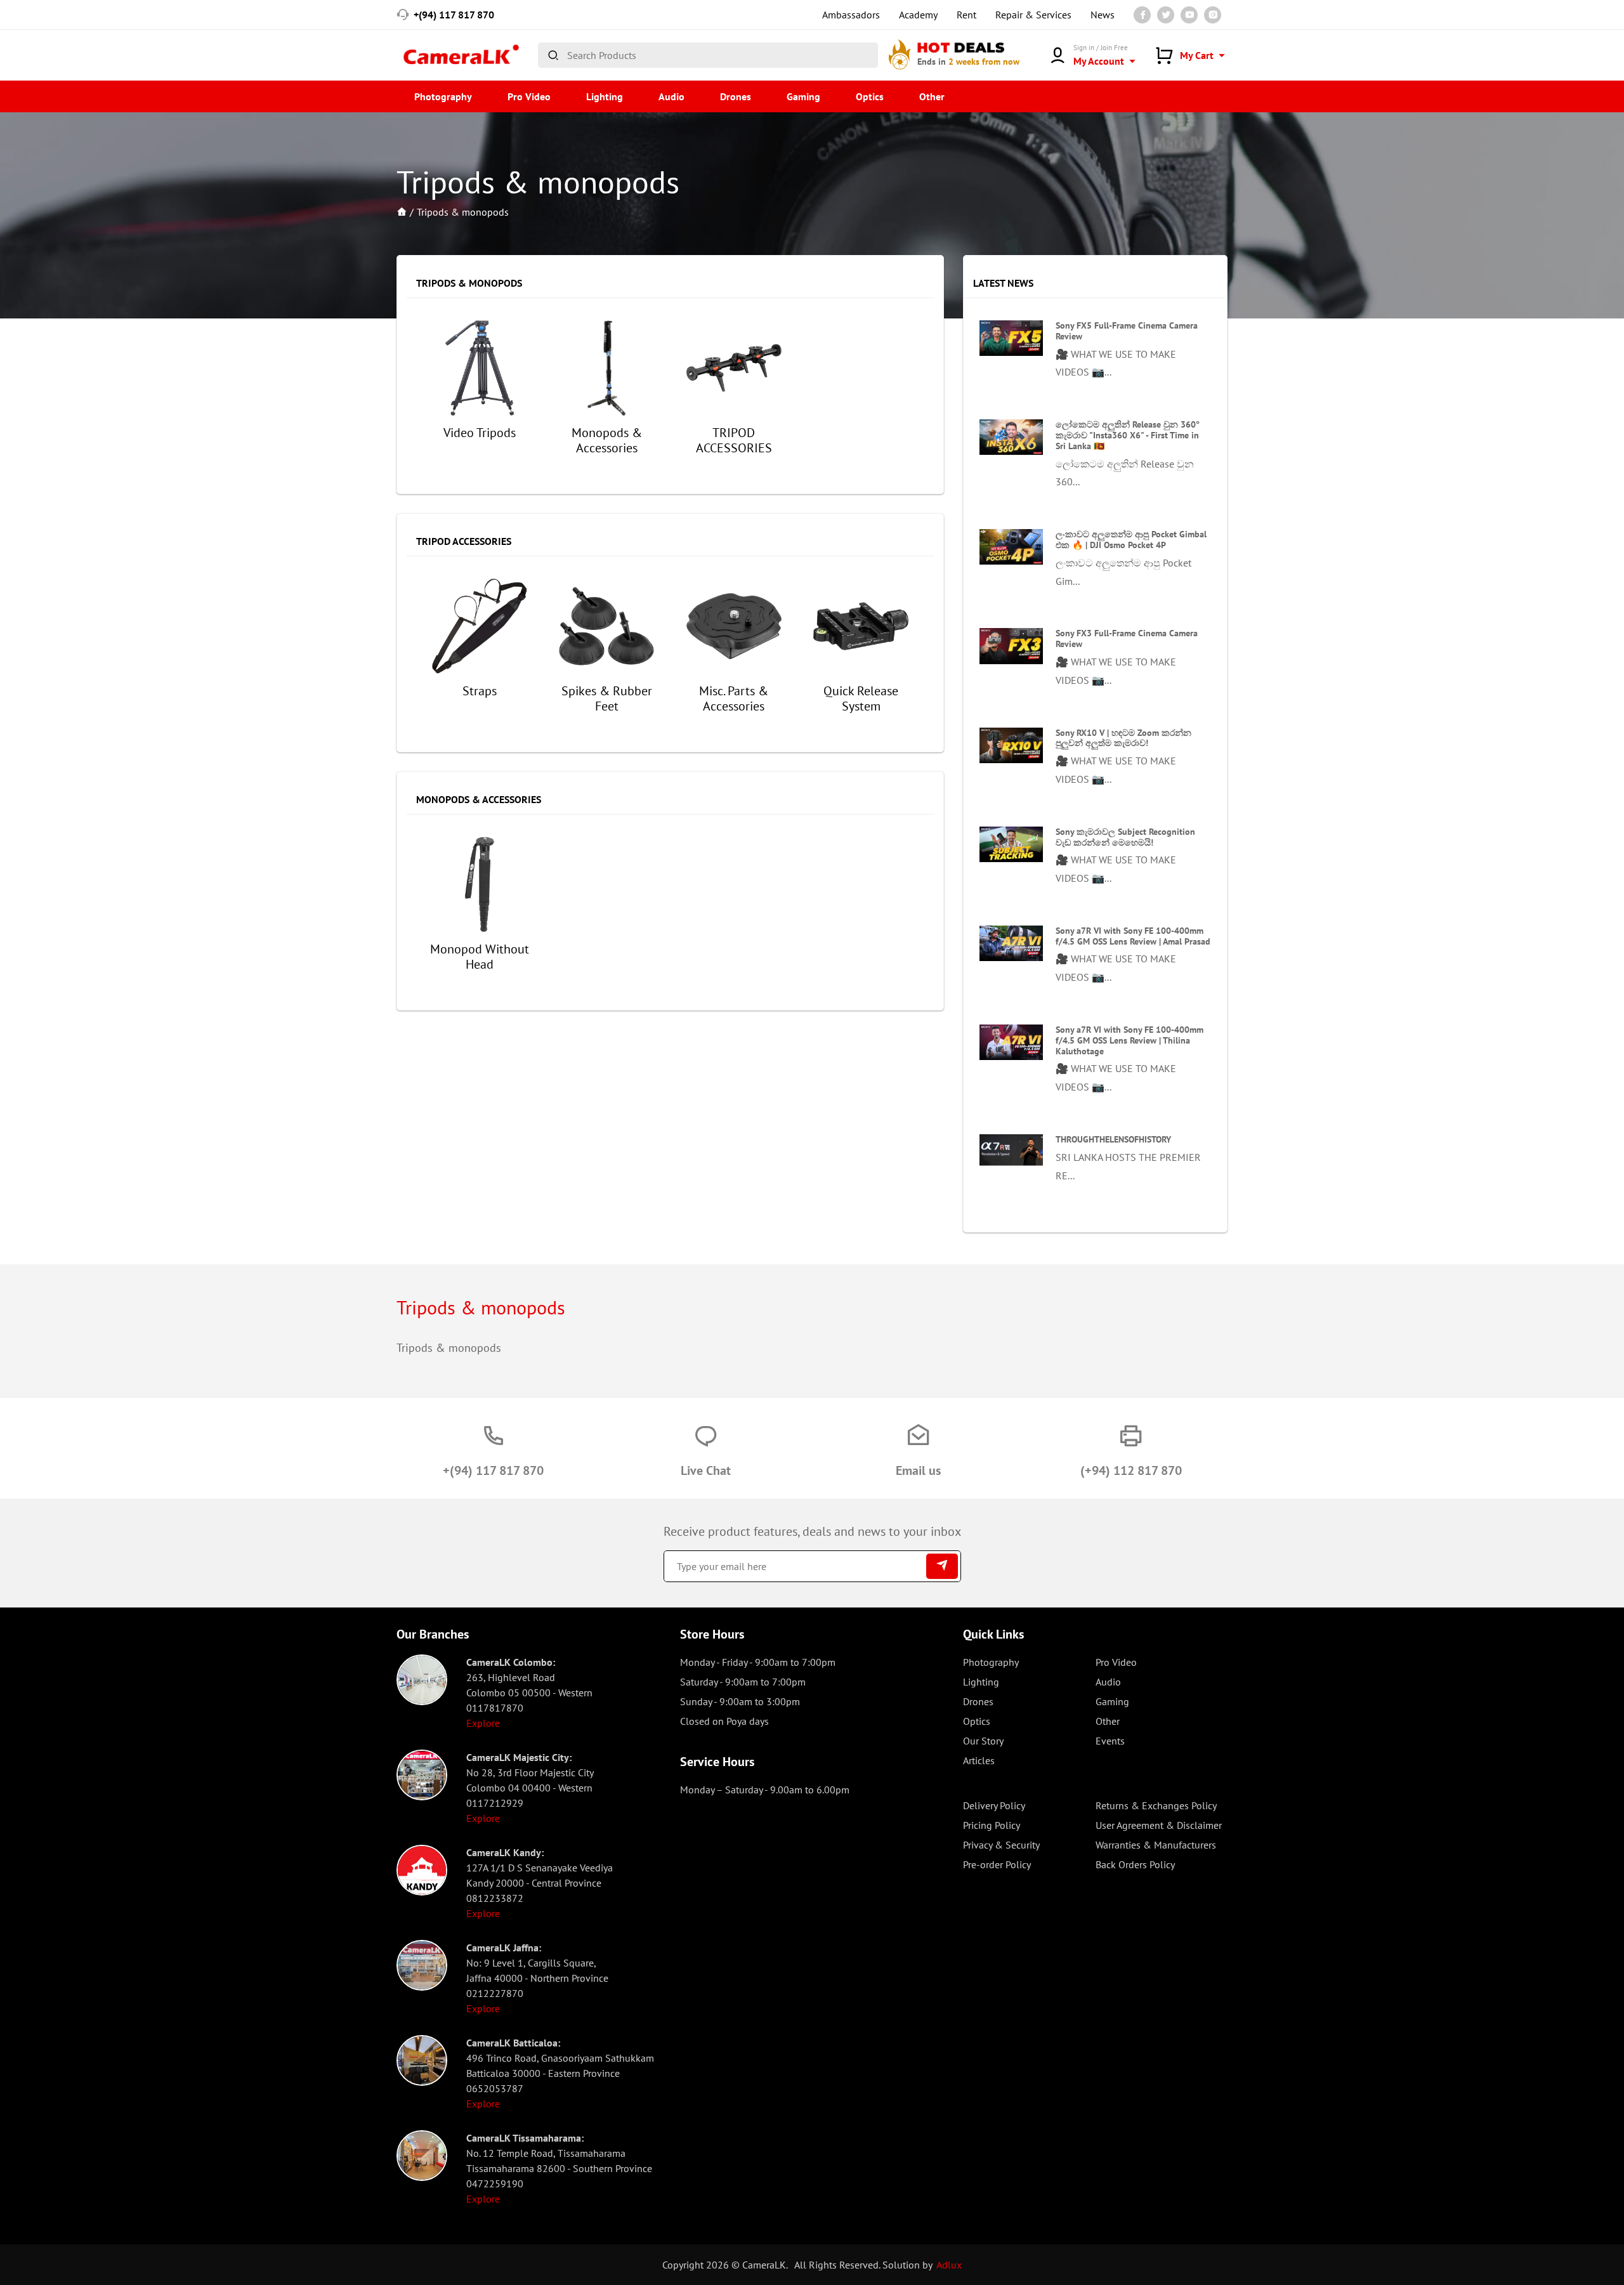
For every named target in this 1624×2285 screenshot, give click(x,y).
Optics (870, 96)
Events (1110, 1741)
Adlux (949, 2265)
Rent (966, 15)
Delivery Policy (994, 1805)
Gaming (803, 96)
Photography (443, 96)
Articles (979, 1760)
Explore (483, 1723)
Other (932, 96)
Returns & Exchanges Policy (1156, 1805)
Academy (918, 15)
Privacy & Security (1001, 1845)
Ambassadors (851, 15)
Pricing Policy (992, 1825)
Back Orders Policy (1135, 1864)
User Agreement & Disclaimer (1159, 1825)
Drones (736, 96)
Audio (671, 96)
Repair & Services (1033, 15)
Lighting (605, 96)
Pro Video (529, 96)
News (1103, 15)
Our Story (983, 1741)
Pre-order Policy (997, 1864)
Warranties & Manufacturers (1156, 1845)
